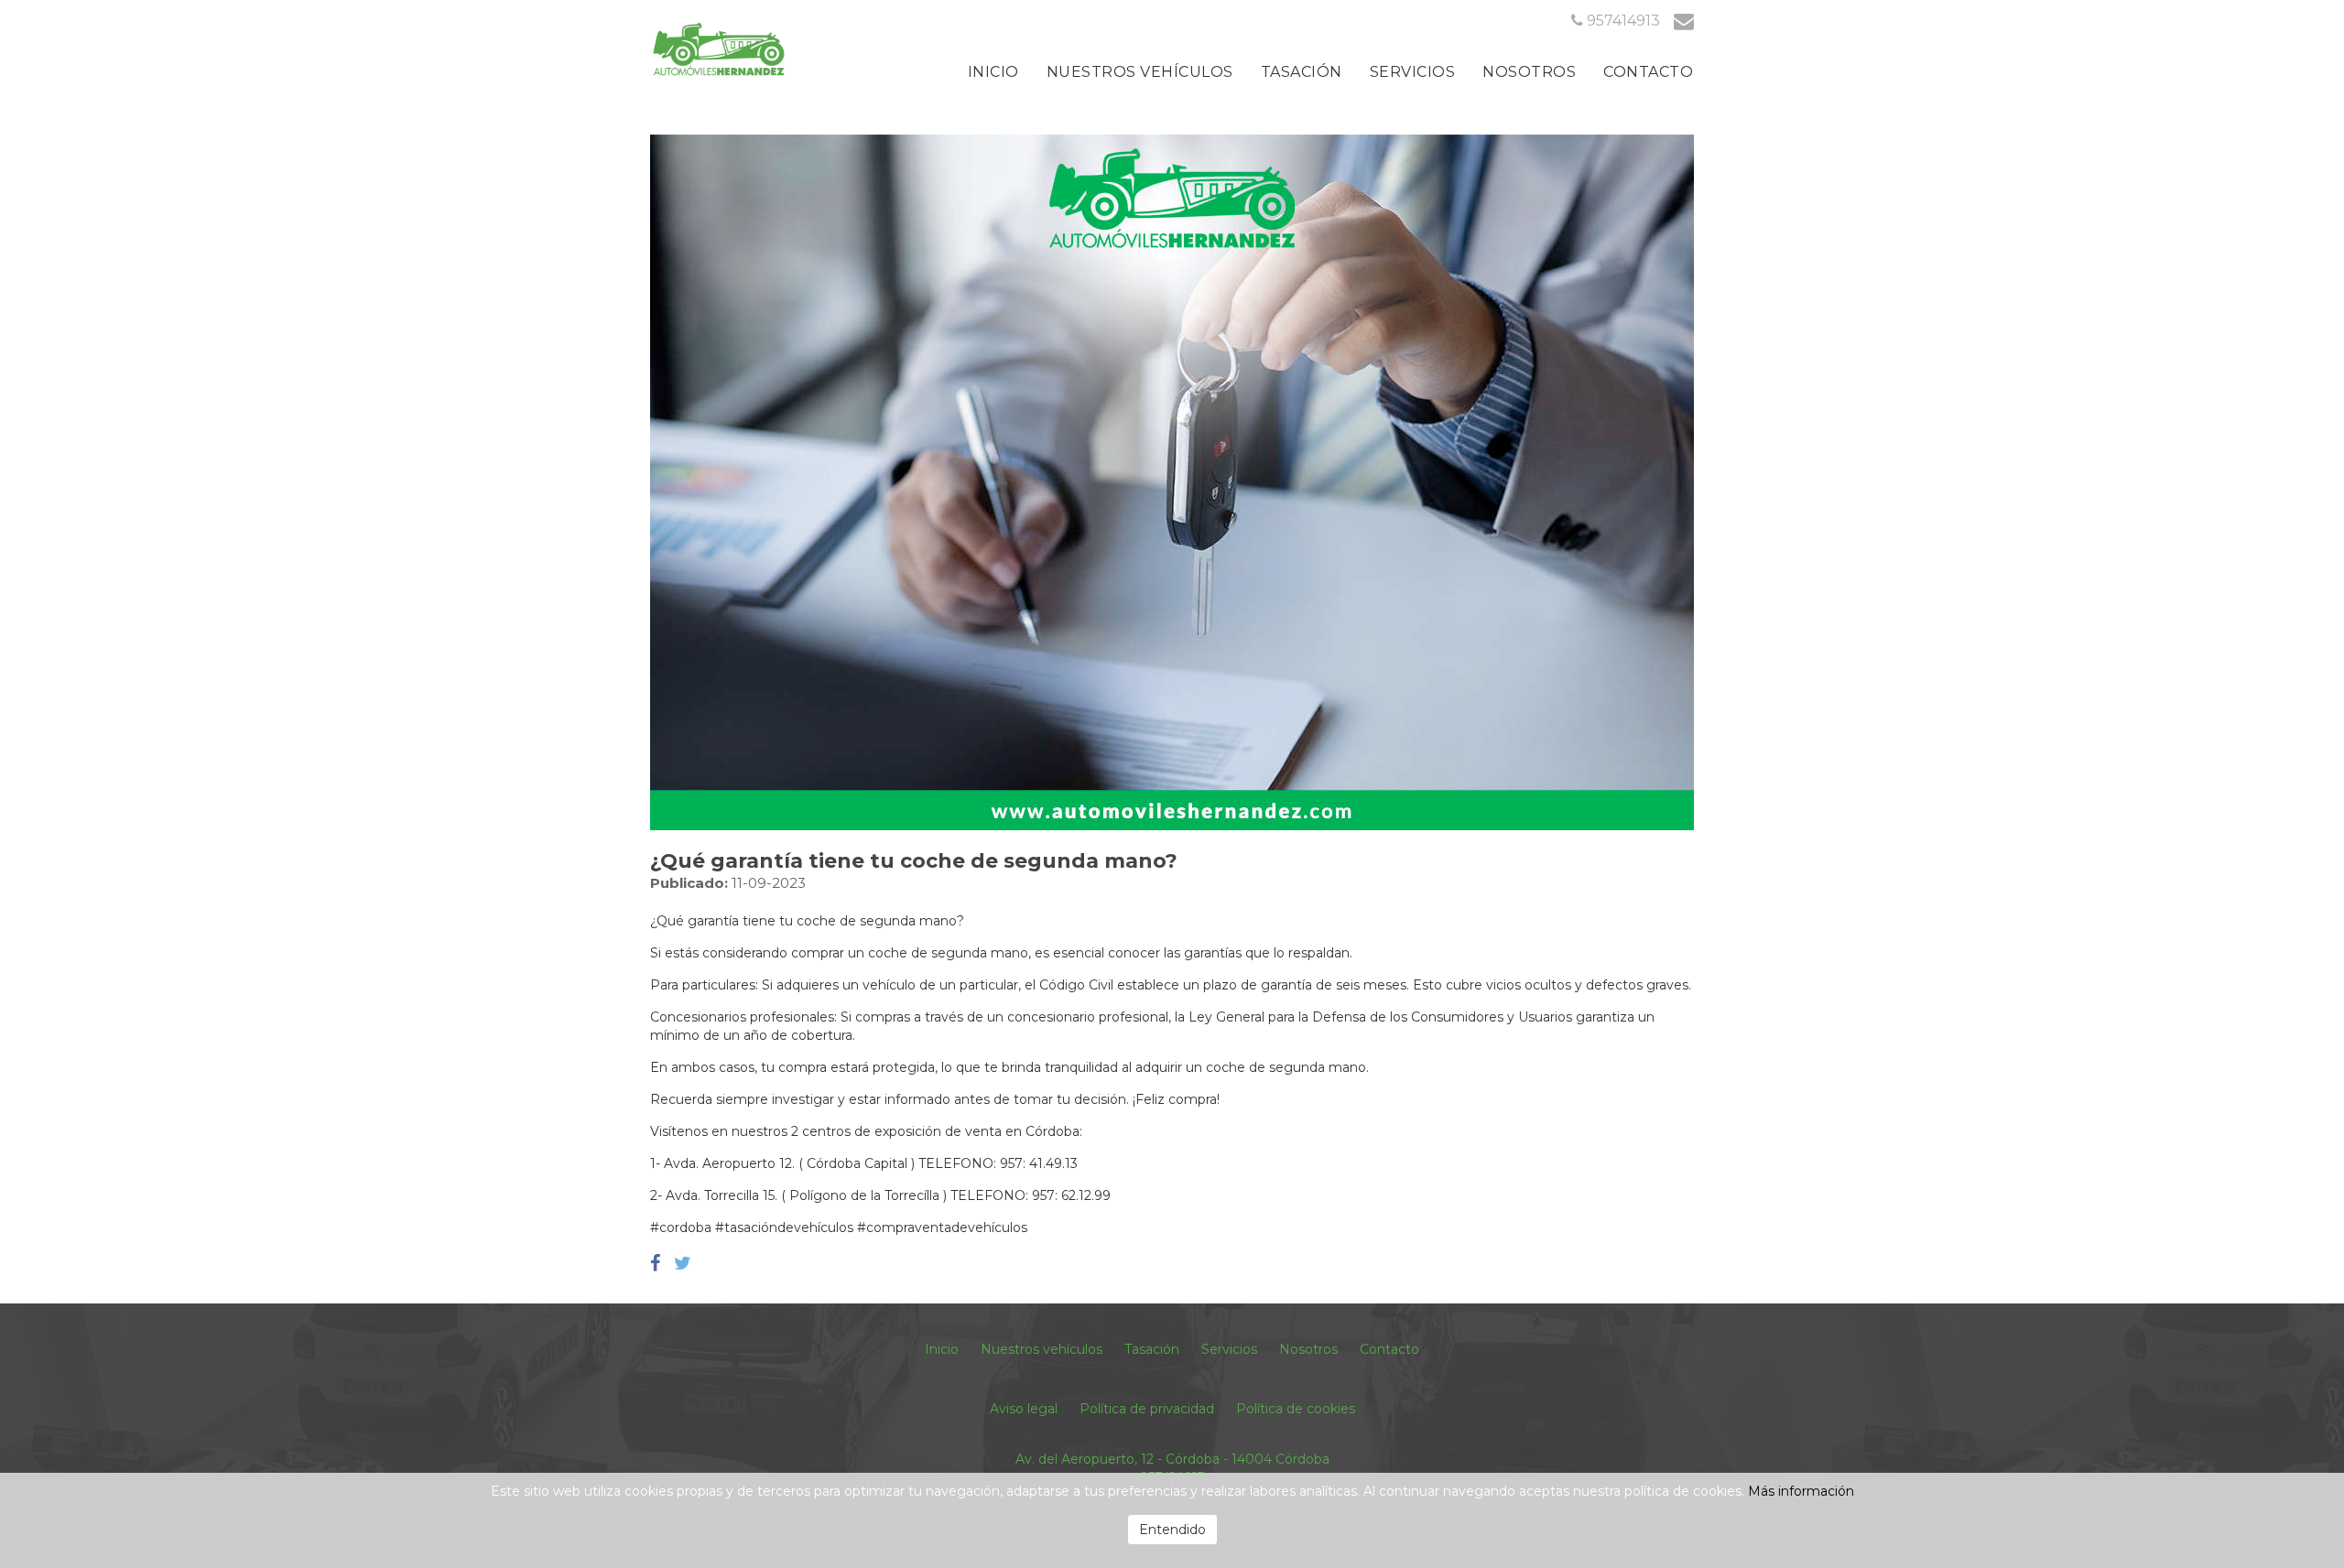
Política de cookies (1296, 1409)
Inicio (993, 72)
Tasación (1302, 72)
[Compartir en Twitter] (683, 1263)
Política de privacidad (1147, 1409)
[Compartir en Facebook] (657, 1263)
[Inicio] (719, 49)
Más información (1801, 1491)
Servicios (1413, 72)
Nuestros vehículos (1140, 72)
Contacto (1648, 72)
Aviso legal (1024, 1409)
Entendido (1172, 1530)
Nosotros (1529, 72)
